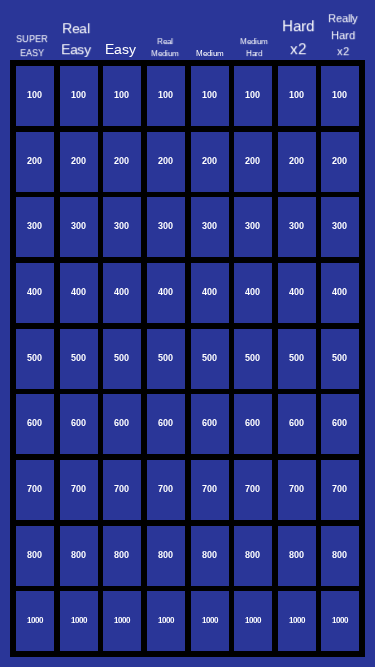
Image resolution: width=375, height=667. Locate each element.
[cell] (35, 96)
